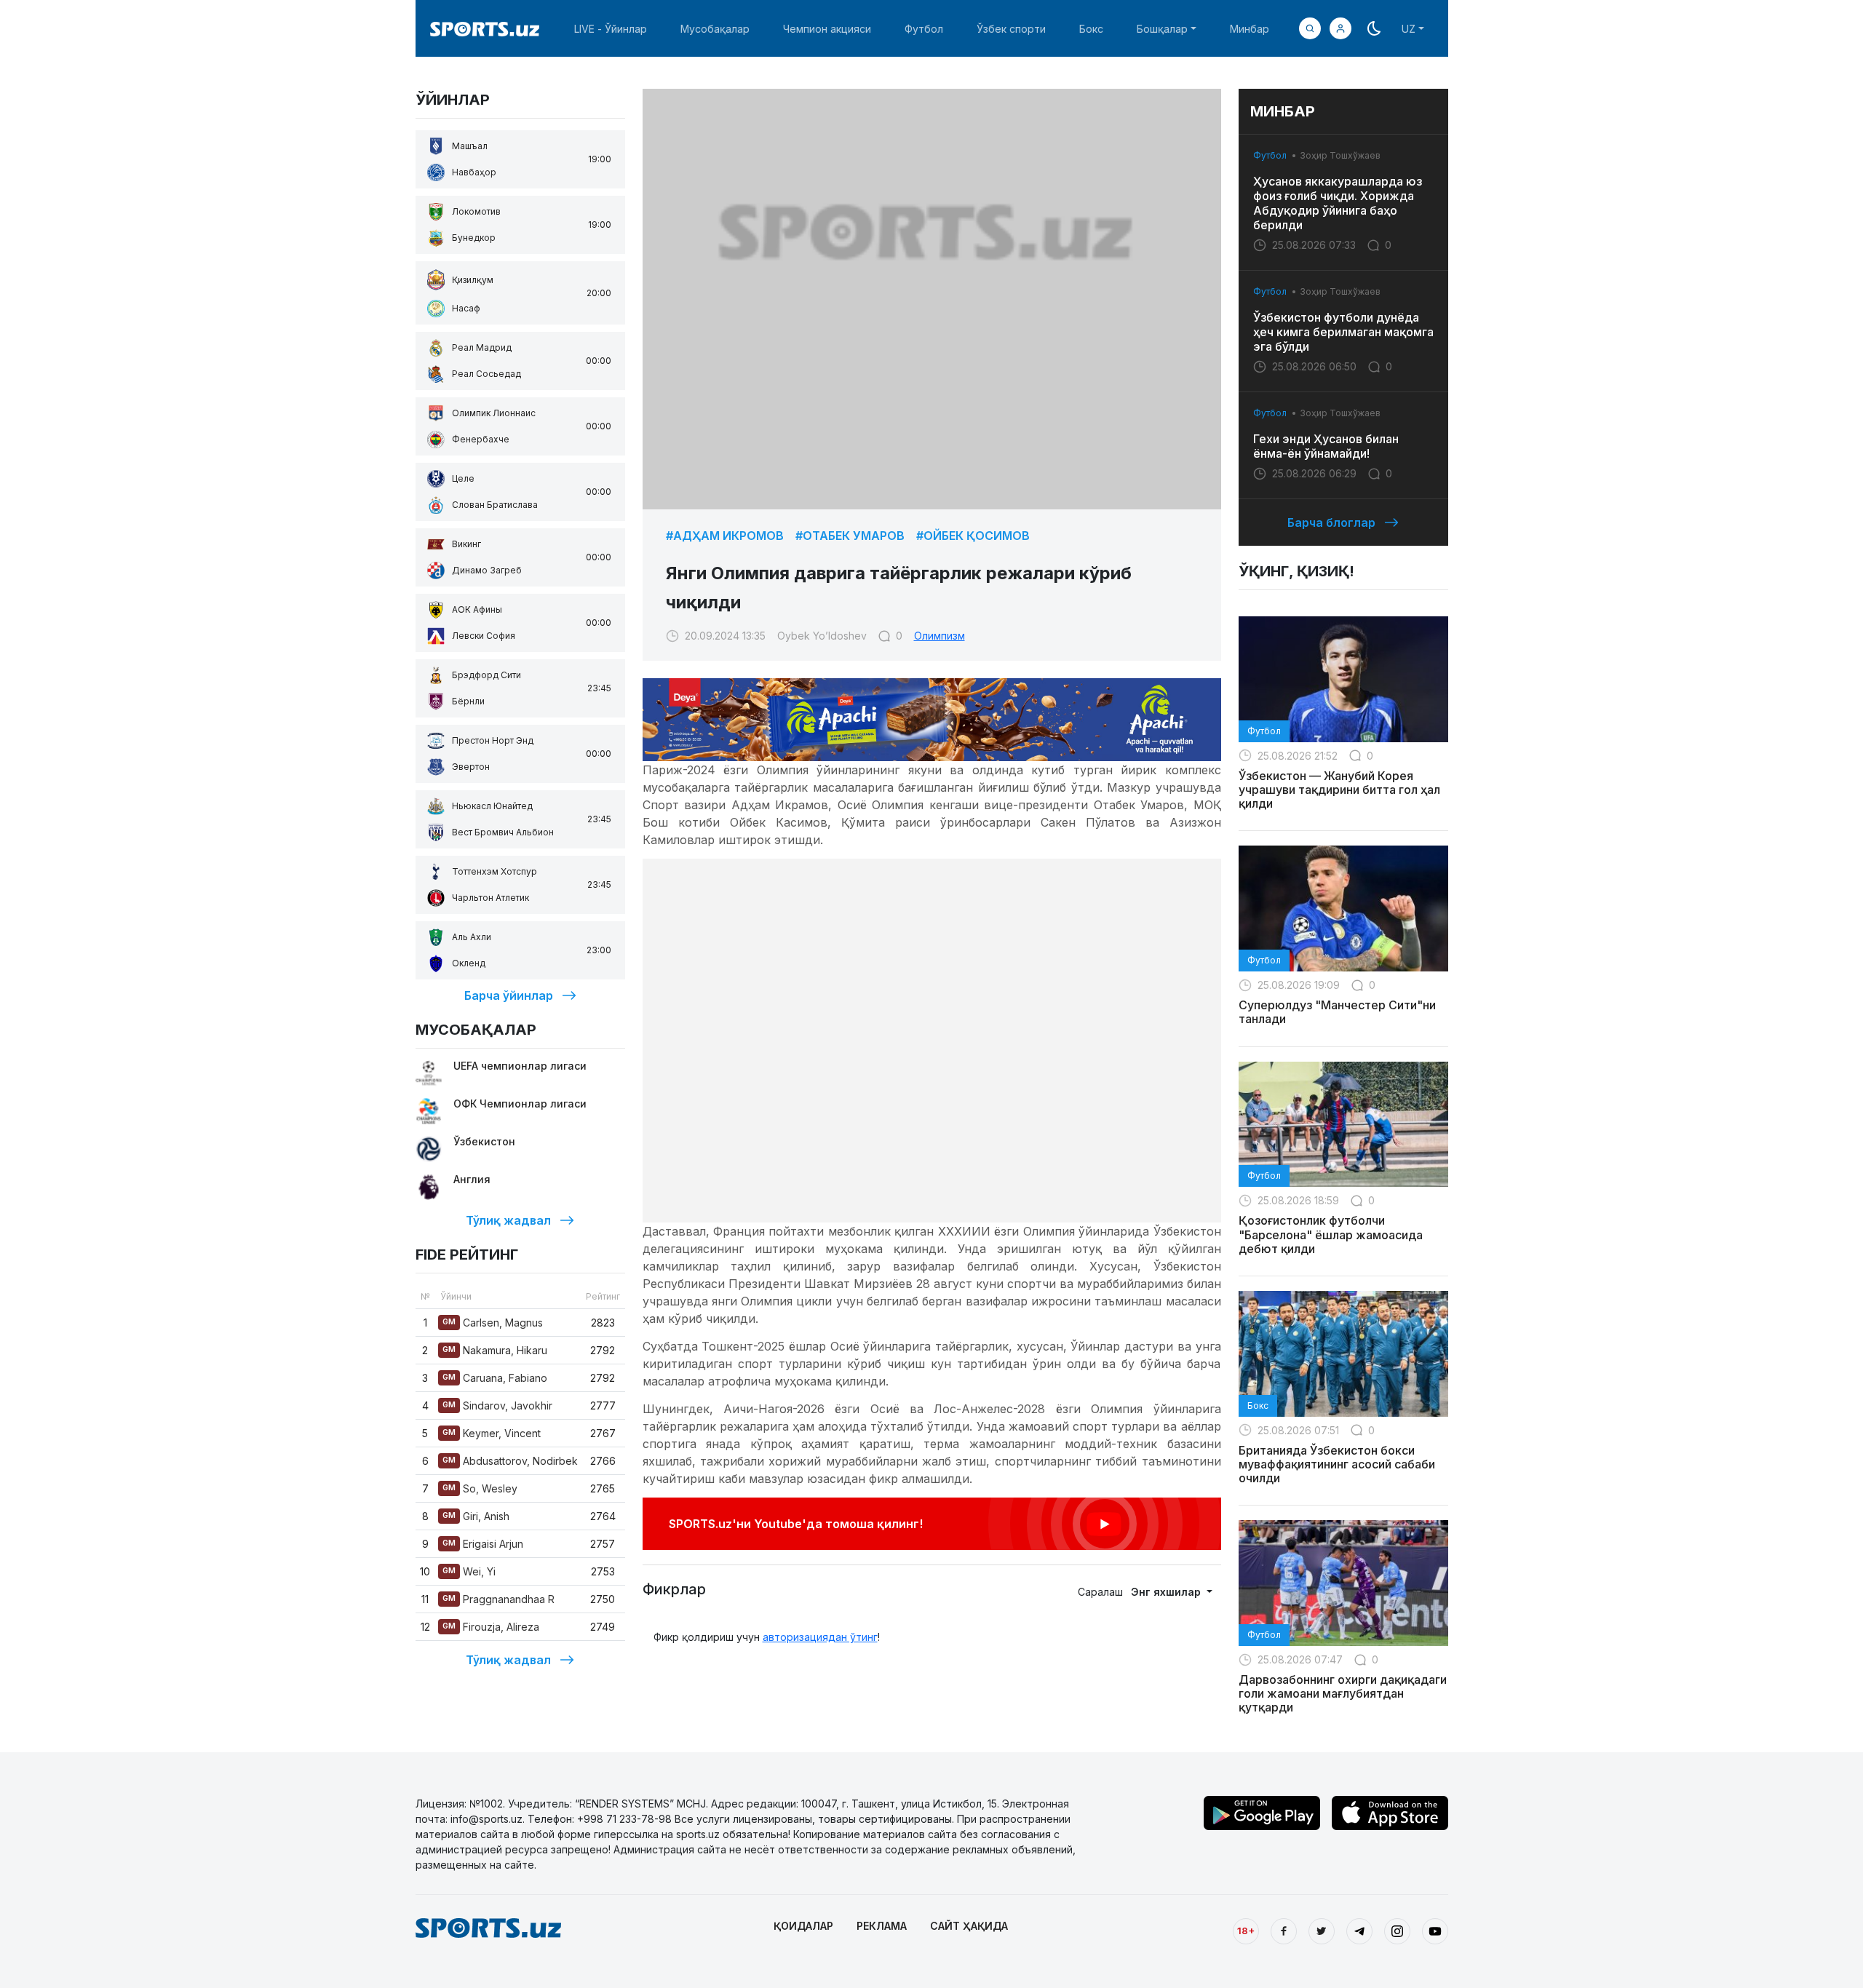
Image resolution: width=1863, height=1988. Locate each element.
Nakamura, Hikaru (495, 1350)
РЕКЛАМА (882, 1926)
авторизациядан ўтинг (820, 1637)
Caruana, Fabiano (495, 1378)
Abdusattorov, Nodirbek (510, 1461)
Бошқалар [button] (1162, 29)
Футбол (924, 29)
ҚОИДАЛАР (803, 1926)
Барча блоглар (1331, 522)
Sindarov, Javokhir (497, 1405)
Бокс (1091, 29)
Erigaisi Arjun (483, 1544)
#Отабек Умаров (850, 536)
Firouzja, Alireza (491, 1627)
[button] (1340, 28)
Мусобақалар (715, 29)
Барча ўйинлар (509, 995)
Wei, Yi (469, 1571)
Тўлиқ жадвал (508, 1220)
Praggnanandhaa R (498, 1599)
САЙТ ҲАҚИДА (969, 1926)
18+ (1246, 1931)
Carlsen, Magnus (493, 1323)
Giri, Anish (476, 1516)
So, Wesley (480, 1488)
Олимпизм (940, 636)
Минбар (1250, 29)
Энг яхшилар (1167, 1592)
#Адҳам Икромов (725, 536)
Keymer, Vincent (492, 1433)
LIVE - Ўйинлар (611, 29)
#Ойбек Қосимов (973, 536)
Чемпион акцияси (827, 29)
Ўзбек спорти (1011, 29)
